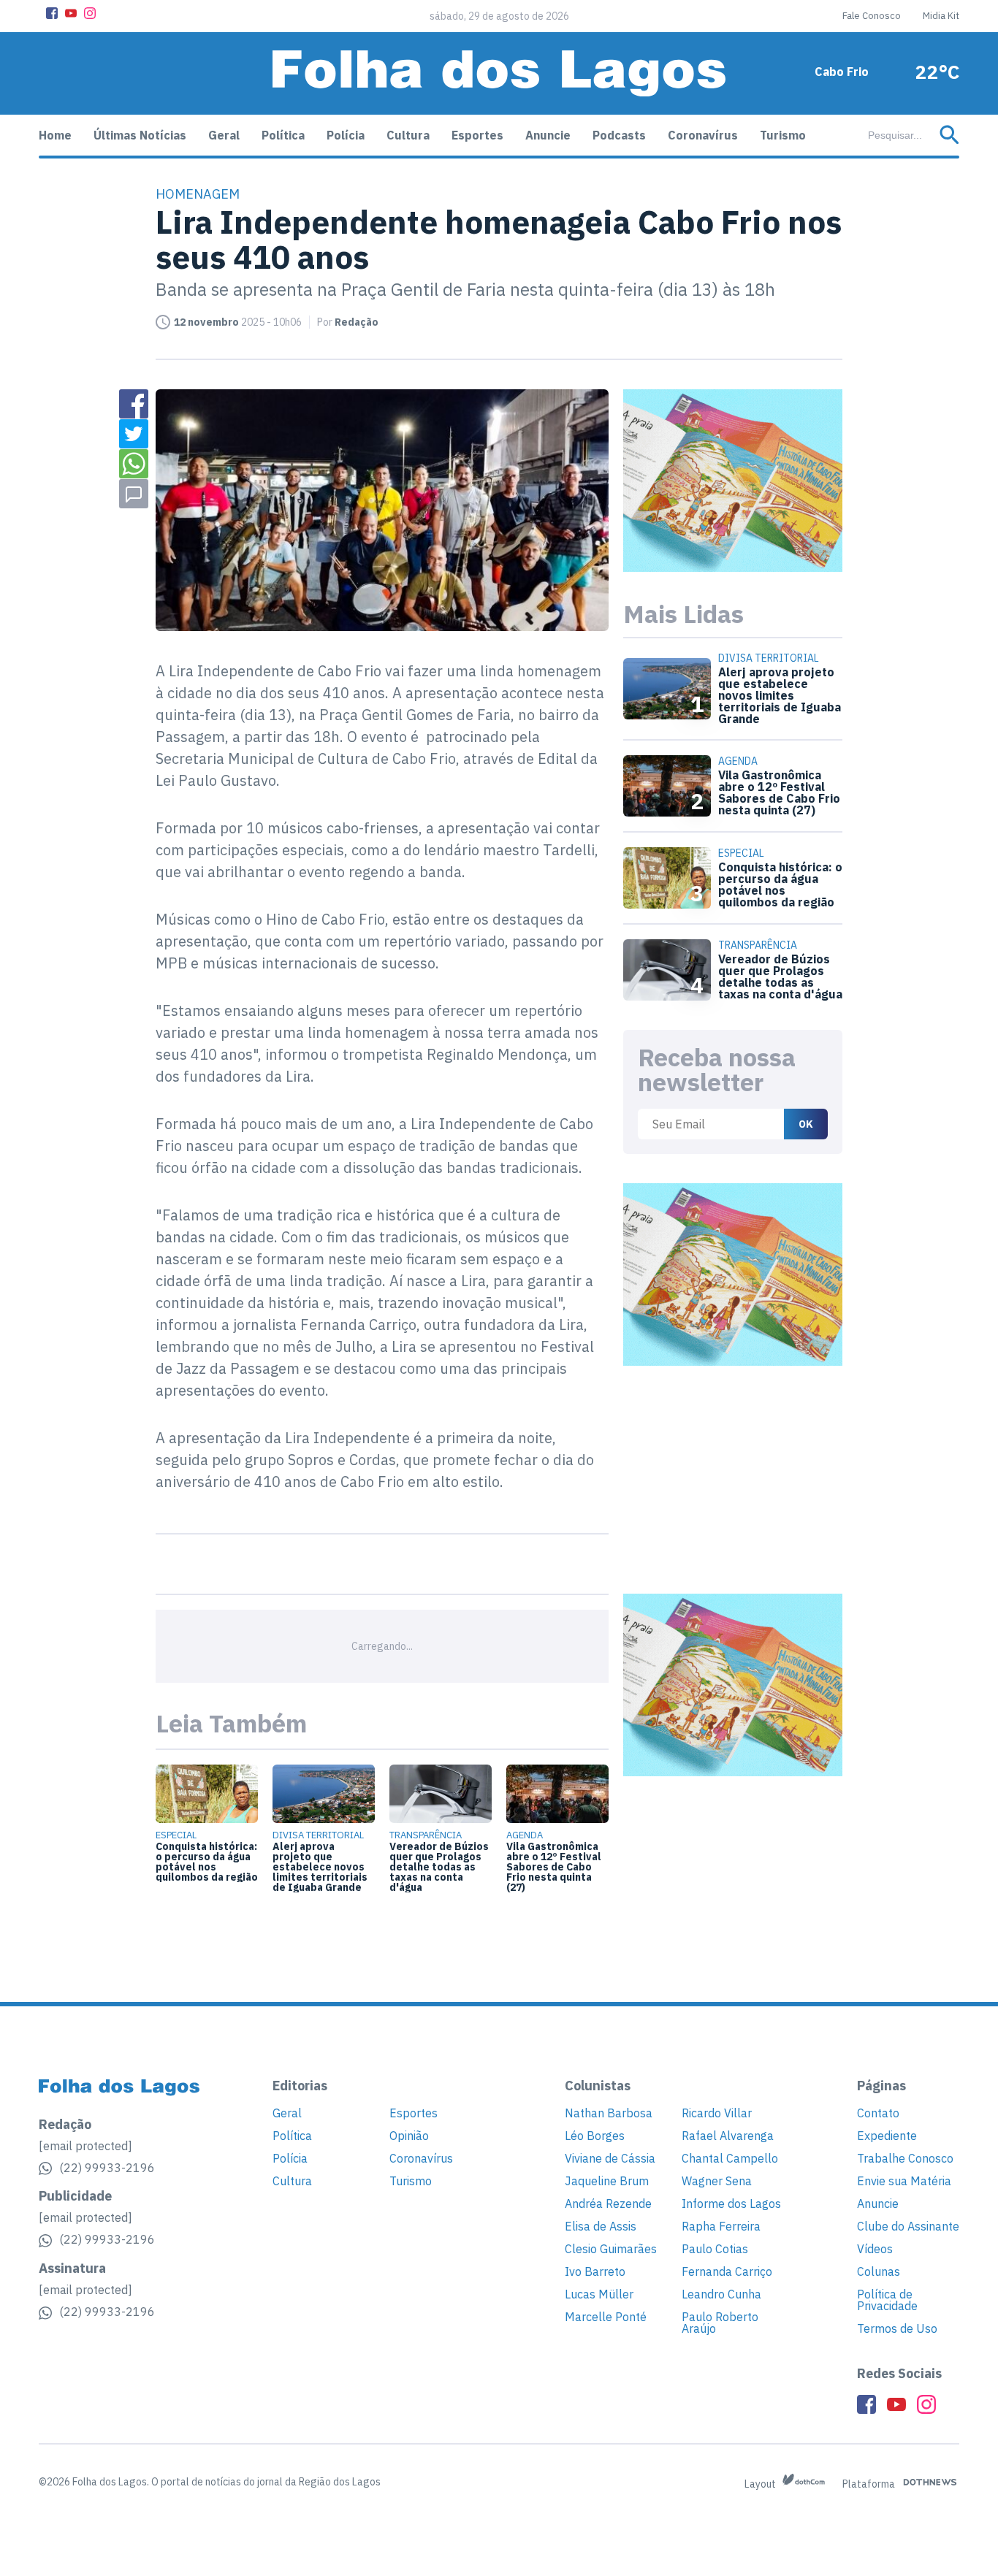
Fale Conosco (872, 16)
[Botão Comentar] (134, 494)
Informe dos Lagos (731, 2204)
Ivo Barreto (595, 2271)
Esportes (477, 135)
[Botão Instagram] (90, 13)
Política (283, 135)
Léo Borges (595, 2136)
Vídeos (875, 2249)
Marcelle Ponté (606, 2317)
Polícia (346, 135)
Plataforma (870, 2484)
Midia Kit (941, 16)
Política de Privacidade (887, 2300)
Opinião (409, 2136)
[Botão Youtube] (71, 13)
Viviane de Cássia (610, 2158)
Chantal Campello (730, 2158)
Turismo (783, 135)
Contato (878, 2113)
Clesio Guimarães (611, 2249)
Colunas (879, 2271)
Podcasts (619, 135)
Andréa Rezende (608, 2204)
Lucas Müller (599, 2294)
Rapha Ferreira (721, 2226)
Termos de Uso (897, 2328)
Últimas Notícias (140, 135)
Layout (761, 2484)
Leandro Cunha (721, 2294)
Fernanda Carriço (727, 2271)
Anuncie (548, 135)
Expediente (887, 2136)
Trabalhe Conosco (905, 2158)
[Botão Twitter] (134, 434)
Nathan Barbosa (609, 2113)
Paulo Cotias (715, 2249)
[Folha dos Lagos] (499, 73)
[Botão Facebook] (52, 13)
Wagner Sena (717, 2181)
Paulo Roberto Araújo (720, 2323)
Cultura (408, 135)
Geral (224, 135)
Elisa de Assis (601, 2226)
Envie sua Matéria (904, 2181)
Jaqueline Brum (607, 2181)
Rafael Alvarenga (728, 2136)
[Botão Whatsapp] (134, 464)
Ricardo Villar (717, 2113)
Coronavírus (703, 135)
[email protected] (85, 2146)
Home (55, 135)
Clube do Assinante (908, 2226)
